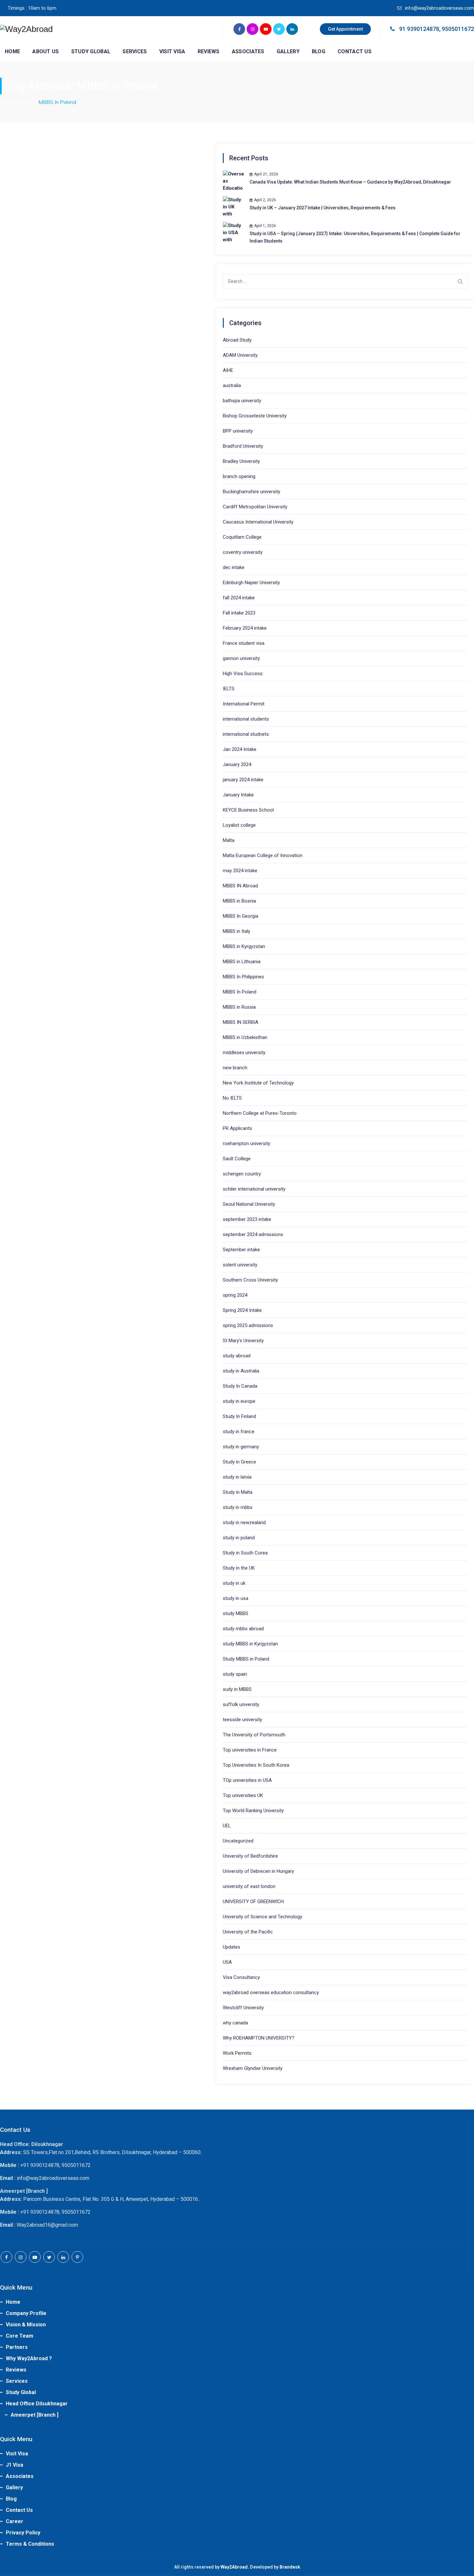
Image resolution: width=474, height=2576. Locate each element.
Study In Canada (240, 1386)
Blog (319, 51)
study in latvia (237, 1477)
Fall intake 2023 (239, 613)
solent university (240, 1265)
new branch (235, 1068)
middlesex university (244, 1053)
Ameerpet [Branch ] (35, 2415)
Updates (232, 1947)
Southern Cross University (250, 1280)
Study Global (91, 51)
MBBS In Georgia (241, 916)
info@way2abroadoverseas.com (439, 8)
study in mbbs (238, 1507)
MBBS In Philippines (243, 977)
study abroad (237, 1356)
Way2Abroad (234, 2567)
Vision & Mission (26, 2325)
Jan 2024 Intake (240, 749)
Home (12, 51)
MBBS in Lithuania (242, 962)
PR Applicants (237, 1128)
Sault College (237, 1159)
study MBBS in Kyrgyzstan (250, 1644)
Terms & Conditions (30, 2544)
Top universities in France (250, 1750)
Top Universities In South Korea (256, 1765)
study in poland (239, 1538)
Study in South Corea (245, 1553)
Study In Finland (239, 1416)
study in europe (239, 1401)
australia (232, 385)
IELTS (229, 689)
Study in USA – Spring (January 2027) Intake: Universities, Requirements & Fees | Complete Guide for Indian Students (355, 237)
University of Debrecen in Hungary (258, 1871)
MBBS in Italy (237, 931)
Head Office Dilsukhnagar (37, 2404)
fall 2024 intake (239, 598)
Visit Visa (172, 51)
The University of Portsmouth (254, 1735)
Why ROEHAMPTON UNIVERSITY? (259, 2038)
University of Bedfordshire (250, 1856)
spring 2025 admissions (248, 1325)
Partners (17, 2347)
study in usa (236, 1598)
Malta (229, 840)
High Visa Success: (243, 674)
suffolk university (241, 1704)
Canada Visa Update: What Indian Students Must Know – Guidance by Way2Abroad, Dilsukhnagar (350, 182)
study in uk (234, 1583)
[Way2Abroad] (26, 29)
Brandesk (290, 2567)
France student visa (244, 643)
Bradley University (241, 461)
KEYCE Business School (248, 810)
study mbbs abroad (243, 1629)
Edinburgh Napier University (251, 583)
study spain (235, 1674)
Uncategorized (238, 1841)
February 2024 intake (245, 628)
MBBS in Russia (239, 1007)
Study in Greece (239, 1462)
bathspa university (242, 401)
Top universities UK (243, 1795)
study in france (239, 1432)
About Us (45, 51)
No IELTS (232, 1098)
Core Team (20, 2336)
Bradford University (243, 446)
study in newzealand (244, 1523)
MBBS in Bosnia (239, 901)
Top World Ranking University (253, 1811)
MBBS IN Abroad (240, 886)
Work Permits (237, 2053)
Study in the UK (239, 1568)
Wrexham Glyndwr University (253, 2068)
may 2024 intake (240, 871)
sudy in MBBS (237, 1689)
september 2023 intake (247, 1219)
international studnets (246, 734)
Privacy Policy (23, 2533)
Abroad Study (237, 340)
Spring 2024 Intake (242, 1310)
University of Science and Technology (262, 1917)
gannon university (241, 658)
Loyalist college (239, 825)
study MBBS (236, 1613)
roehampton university (247, 1143)
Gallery (288, 51)
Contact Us (355, 51)
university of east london (249, 1886)
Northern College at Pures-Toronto (260, 1113)
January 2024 (237, 764)
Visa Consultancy (241, 1977)
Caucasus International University (258, 522)
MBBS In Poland (240, 992)
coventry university (243, 552)
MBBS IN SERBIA (241, 1022)
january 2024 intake (243, 780)
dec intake (234, 567)
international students (246, 719)
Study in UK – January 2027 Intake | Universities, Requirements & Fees (323, 208)
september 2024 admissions (253, 1234)
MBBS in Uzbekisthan (245, 1037)
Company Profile (26, 2313)
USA (227, 1962)
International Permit (244, 704)
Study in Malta (238, 1492)
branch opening (239, 476)
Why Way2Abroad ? (29, 2358)
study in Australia (241, 1371)
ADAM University (240, 355)
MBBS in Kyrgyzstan (244, 946)
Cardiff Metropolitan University (255, 507)
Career (15, 2521)
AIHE (228, 370)
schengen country (242, 1174)
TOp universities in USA (247, 1780)
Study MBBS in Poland (246, 1659)
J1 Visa (15, 2465)
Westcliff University (243, 2008)
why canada (235, 2023)
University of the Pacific (248, 1932)
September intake (241, 1250)
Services (135, 51)
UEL (227, 1826)
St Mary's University (243, 1341)
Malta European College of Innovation (263, 855)
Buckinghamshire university (252, 492)
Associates (248, 51)
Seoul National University (249, 1204)
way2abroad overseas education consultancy (271, 1992)
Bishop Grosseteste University (255, 416)
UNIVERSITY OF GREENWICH (253, 1902)
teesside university (242, 1720)
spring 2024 (235, 1295)
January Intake (238, 795)
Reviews (209, 51)
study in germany (241, 1447)
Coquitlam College (242, 537)
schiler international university (254, 1189)
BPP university (238, 431)
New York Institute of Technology (258, 1083)
